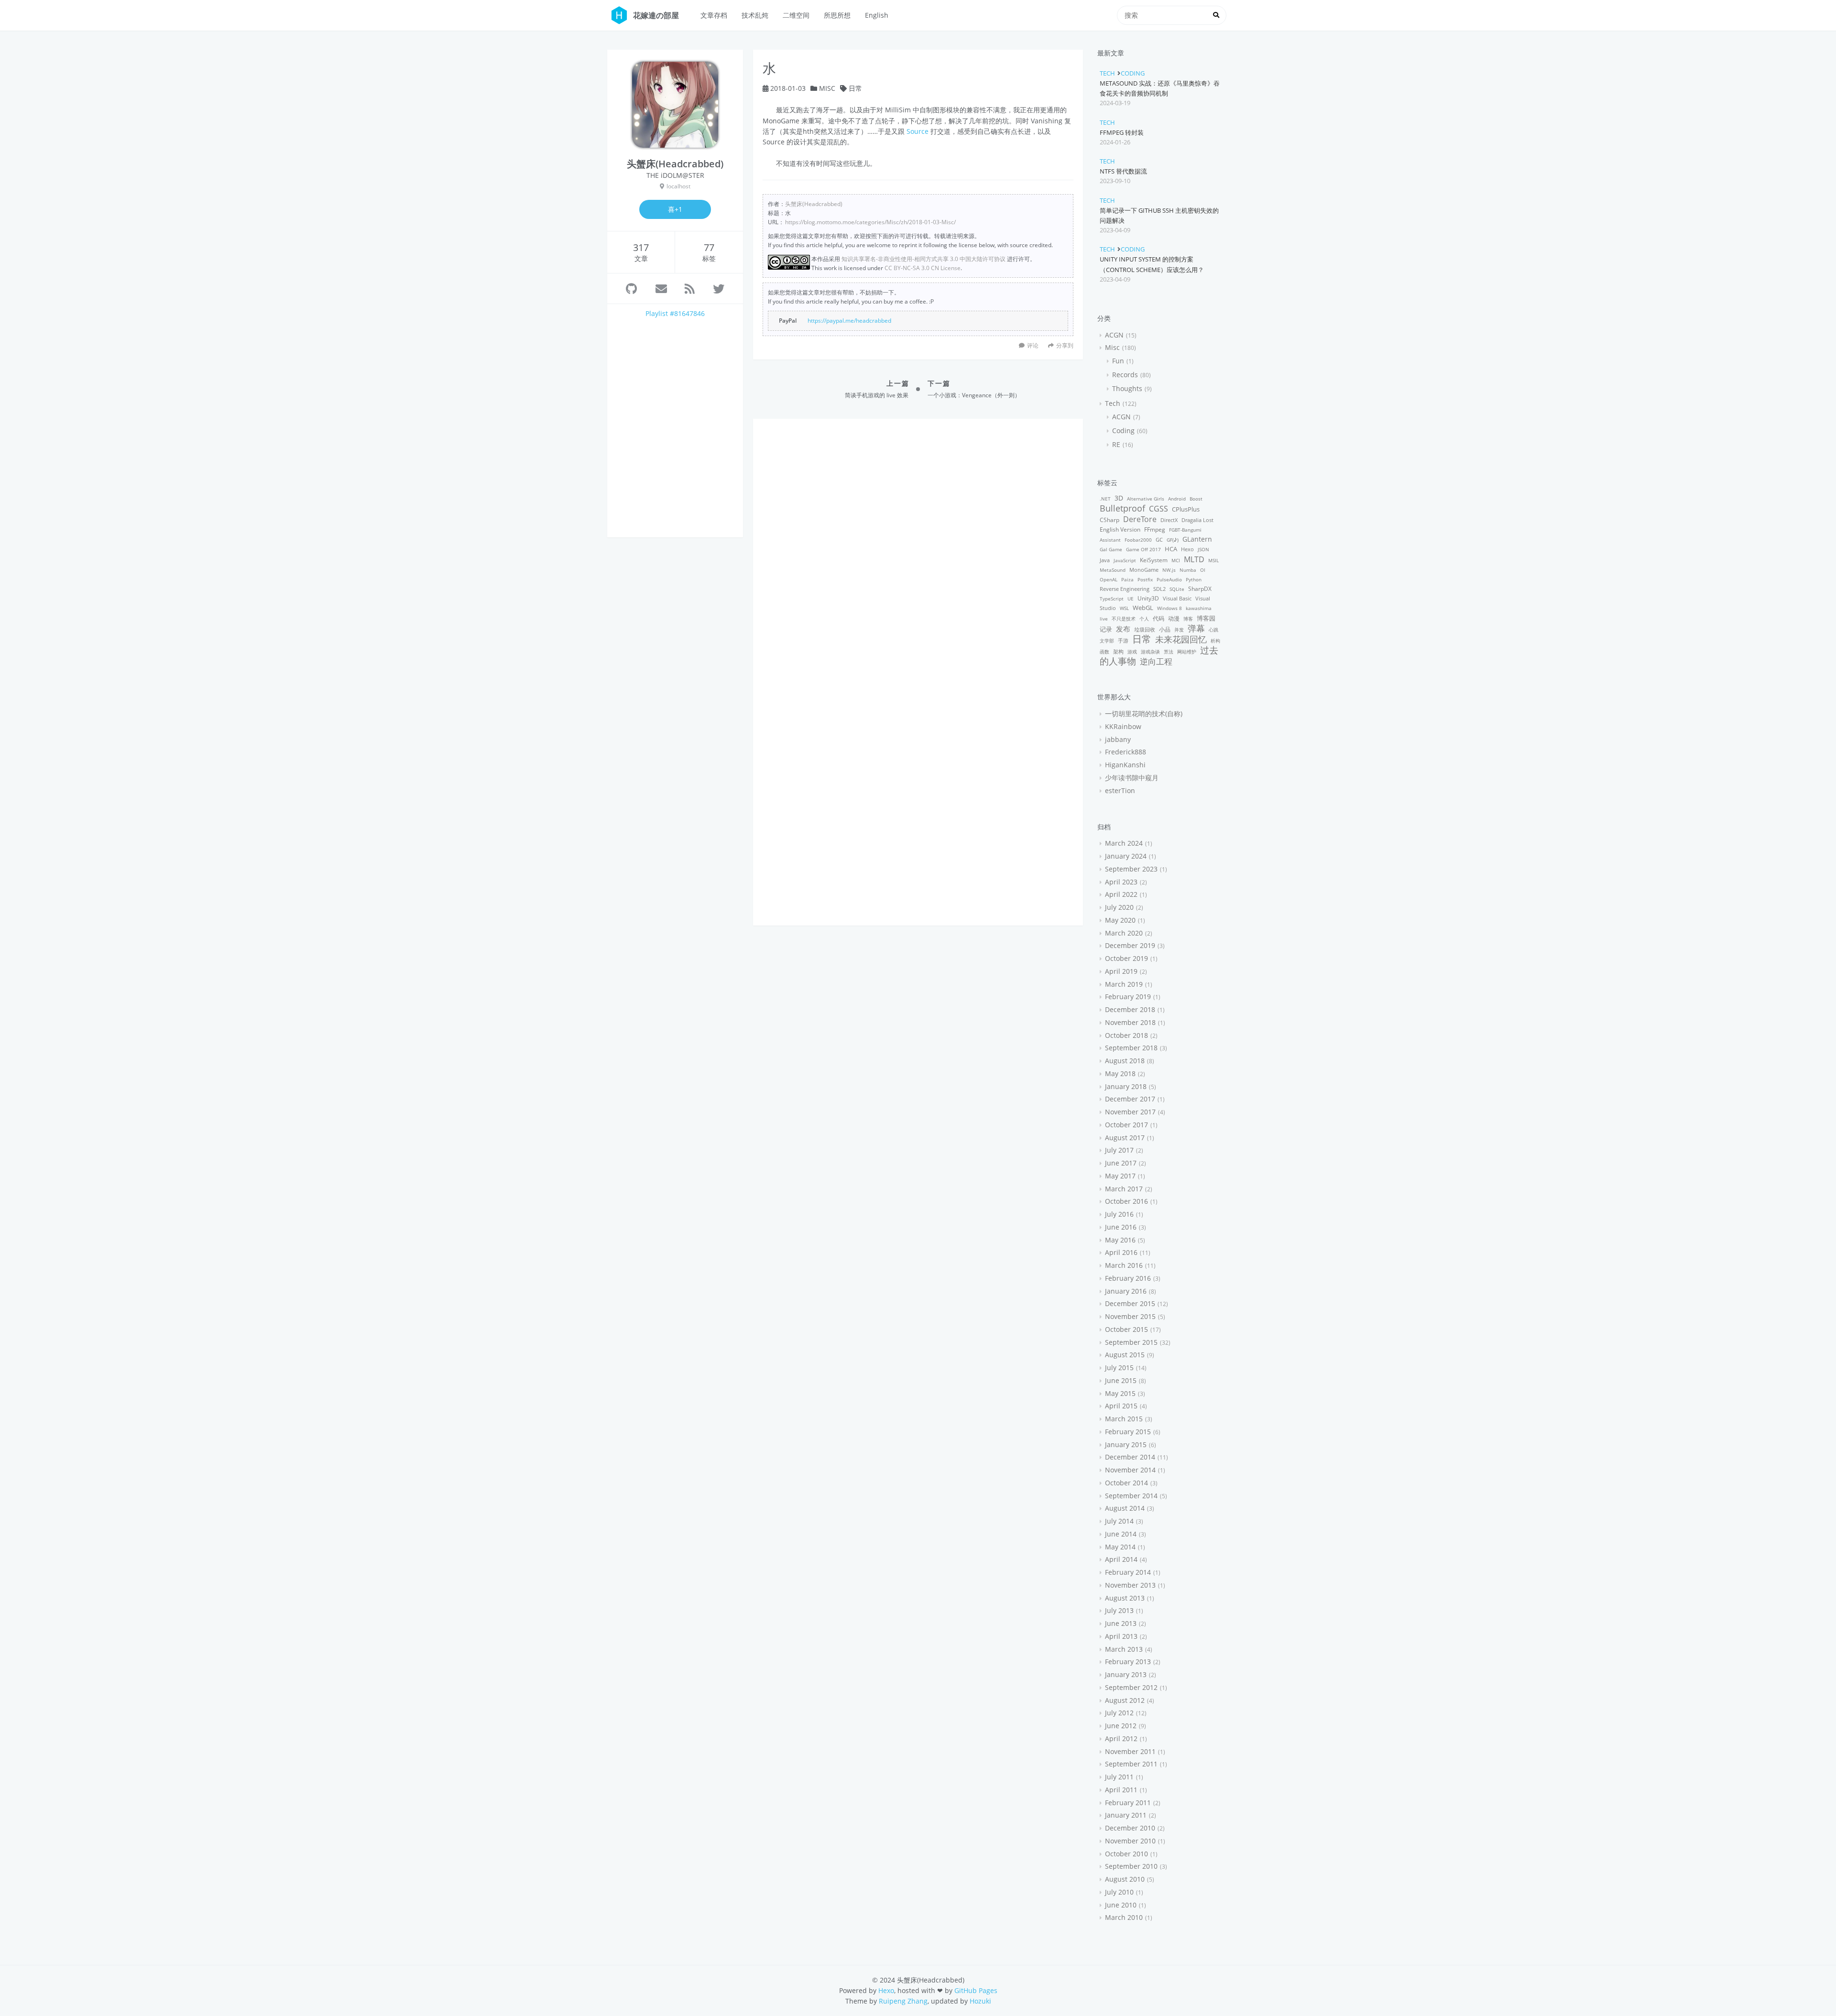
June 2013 (1121, 1623)
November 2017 (1130, 1112)
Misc (827, 88)
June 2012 (1121, 1726)
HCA (1171, 549)
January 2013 (1126, 1674)
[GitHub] (631, 289)
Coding (1133, 73)
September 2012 (1131, 1687)
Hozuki (980, 2001)
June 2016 (1121, 1227)
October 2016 (1126, 1201)
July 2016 (1119, 1214)
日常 (855, 88)
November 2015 (1130, 1316)
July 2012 (1119, 1713)
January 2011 (1126, 1815)
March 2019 (1124, 984)
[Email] (661, 289)
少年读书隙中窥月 (1132, 778)
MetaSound (1113, 570)
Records (1125, 375)
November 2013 (1130, 1585)
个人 (1144, 619)
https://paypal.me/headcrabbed (849, 320)
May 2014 (1120, 1547)
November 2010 (1130, 1841)
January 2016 (1126, 1291)
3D (1119, 498)
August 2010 (1125, 1879)
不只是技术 (1124, 619)
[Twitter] (719, 289)
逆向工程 (1156, 661)
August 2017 (1125, 1138)
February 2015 (1128, 1432)
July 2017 (1119, 1150)
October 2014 (1126, 1483)
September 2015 (1131, 1342)
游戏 (1132, 652)
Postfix (1145, 579)
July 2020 (1119, 907)
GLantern (1197, 539)
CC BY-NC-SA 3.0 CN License (923, 268)
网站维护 (1187, 652)
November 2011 (1130, 1751)
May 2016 (1120, 1240)
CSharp (1109, 520)
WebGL (1143, 608)
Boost (1196, 499)
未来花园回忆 (1181, 639)
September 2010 (1131, 1866)
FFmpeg (1155, 529)
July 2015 (1119, 1368)
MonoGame (1144, 570)
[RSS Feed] (690, 289)
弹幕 (1196, 628)
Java (1105, 560)
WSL (1124, 608)
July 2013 (1119, 1610)
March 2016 (1124, 1265)
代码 (1158, 618)
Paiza (1127, 579)
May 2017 (1120, 1176)
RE (1116, 444)
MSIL (1213, 560)
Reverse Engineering (1125, 589)
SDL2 (1159, 589)
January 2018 (1126, 1086)
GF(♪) (1173, 540)
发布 (1123, 629)
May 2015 (1120, 1393)
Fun (1118, 361)
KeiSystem (1154, 560)
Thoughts (1127, 388)
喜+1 (675, 209)
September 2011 (1131, 1764)
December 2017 (1130, 1099)
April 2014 (1121, 1559)
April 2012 (1121, 1738)
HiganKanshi (1125, 765)
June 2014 (1121, 1534)
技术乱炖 (755, 15)
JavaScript (1125, 560)
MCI (1176, 560)
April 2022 (1121, 894)
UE (1131, 599)
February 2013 (1128, 1662)
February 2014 (1128, 1572)
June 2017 (1121, 1163)
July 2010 (1119, 1892)
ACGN (1114, 335)
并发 (1179, 630)
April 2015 (1121, 1406)
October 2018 (1126, 1035)
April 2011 (1121, 1790)
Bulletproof (1122, 508)
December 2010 (1130, 1828)
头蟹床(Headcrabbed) (814, 204)
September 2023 (1131, 869)
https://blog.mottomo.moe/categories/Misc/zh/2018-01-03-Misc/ (870, 222)
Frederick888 (1126, 752)
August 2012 (1125, 1700)
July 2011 (1119, 1777)
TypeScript (1112, 599)
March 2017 (1124, 1189)
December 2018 (1130, 1009)
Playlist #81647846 (675, 313)
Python (1194, 579)
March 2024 (1124, 843)
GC (1159, 539)
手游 (1123, 640)
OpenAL (1109, 579)
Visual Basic (1177, 598)
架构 (1118, 651)
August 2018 (1125, 1061)
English (877, 15)
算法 (1169, 652)
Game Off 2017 (1143, 549)
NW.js (1169, 570)
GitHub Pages (976, 1990)
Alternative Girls (1146, 499)
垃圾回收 (1145, 629)
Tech (1107, 73)
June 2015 (1121, 1380)
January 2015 (1126, 1444)
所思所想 (837, 15)
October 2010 (1126, 1854)
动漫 (1174, 618)
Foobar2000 (1138, 540)
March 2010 (1124, 1917)
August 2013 (1125, 1598)
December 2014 (1130, 1457)
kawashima (1199, 608)
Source (918, 131)
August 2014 (1125, 1508)
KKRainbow (1123, 726)
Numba (1188, 570)
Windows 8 (1169, 608)
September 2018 (1131, 1048)
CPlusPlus (1186, 509)
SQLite (1177, 589)
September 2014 (1131, 1496)
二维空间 (796, 15)
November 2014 (1130, 1470)
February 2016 (1128, 1278)
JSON (1203, 549)
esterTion (1120, 790)
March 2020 (1124, 933)
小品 (1165, 629)
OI (1203, 570)
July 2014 (1119, 1521)
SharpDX (1200, 589)
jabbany (1118, 739)
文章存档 (714, 15)
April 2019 (1121, 971)
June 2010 (1121, 1905)
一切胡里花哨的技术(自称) (1144, 714)
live (1104, 619)
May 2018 (1120, 1073)
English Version (1120, 529)
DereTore (1140, 519)
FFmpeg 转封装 (1122, 132)
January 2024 (1126, 856)
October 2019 (1126, 958)
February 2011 (1128, 1803)
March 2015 (1124, 1419)
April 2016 (1121, 1252)
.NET (1105, 499)
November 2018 (1130, 1022)
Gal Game (1111, 549)
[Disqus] (918, 548)
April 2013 (1121, 1636)
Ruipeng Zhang (903, 2001)
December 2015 (1130, 1303)
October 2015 (1126, 1329)
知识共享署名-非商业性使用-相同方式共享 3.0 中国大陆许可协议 (923, 259)
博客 (1188, 619)
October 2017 (1126, 1125)
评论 (1033, 345)
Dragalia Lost (1197, 520)
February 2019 (1128, 997)
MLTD (1194, 559)
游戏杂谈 (1150, 652)
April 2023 (1121, 882)
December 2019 (1130, 945)
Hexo (1187, 549)
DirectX (1169, 520)
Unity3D (1148, 598)
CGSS (1158, 509)
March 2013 (1124, 1649)
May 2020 (1120, 920)
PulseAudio (1169, 579)
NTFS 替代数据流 (1123, 171)
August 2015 (1125, 1355)
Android (1177, 499)
